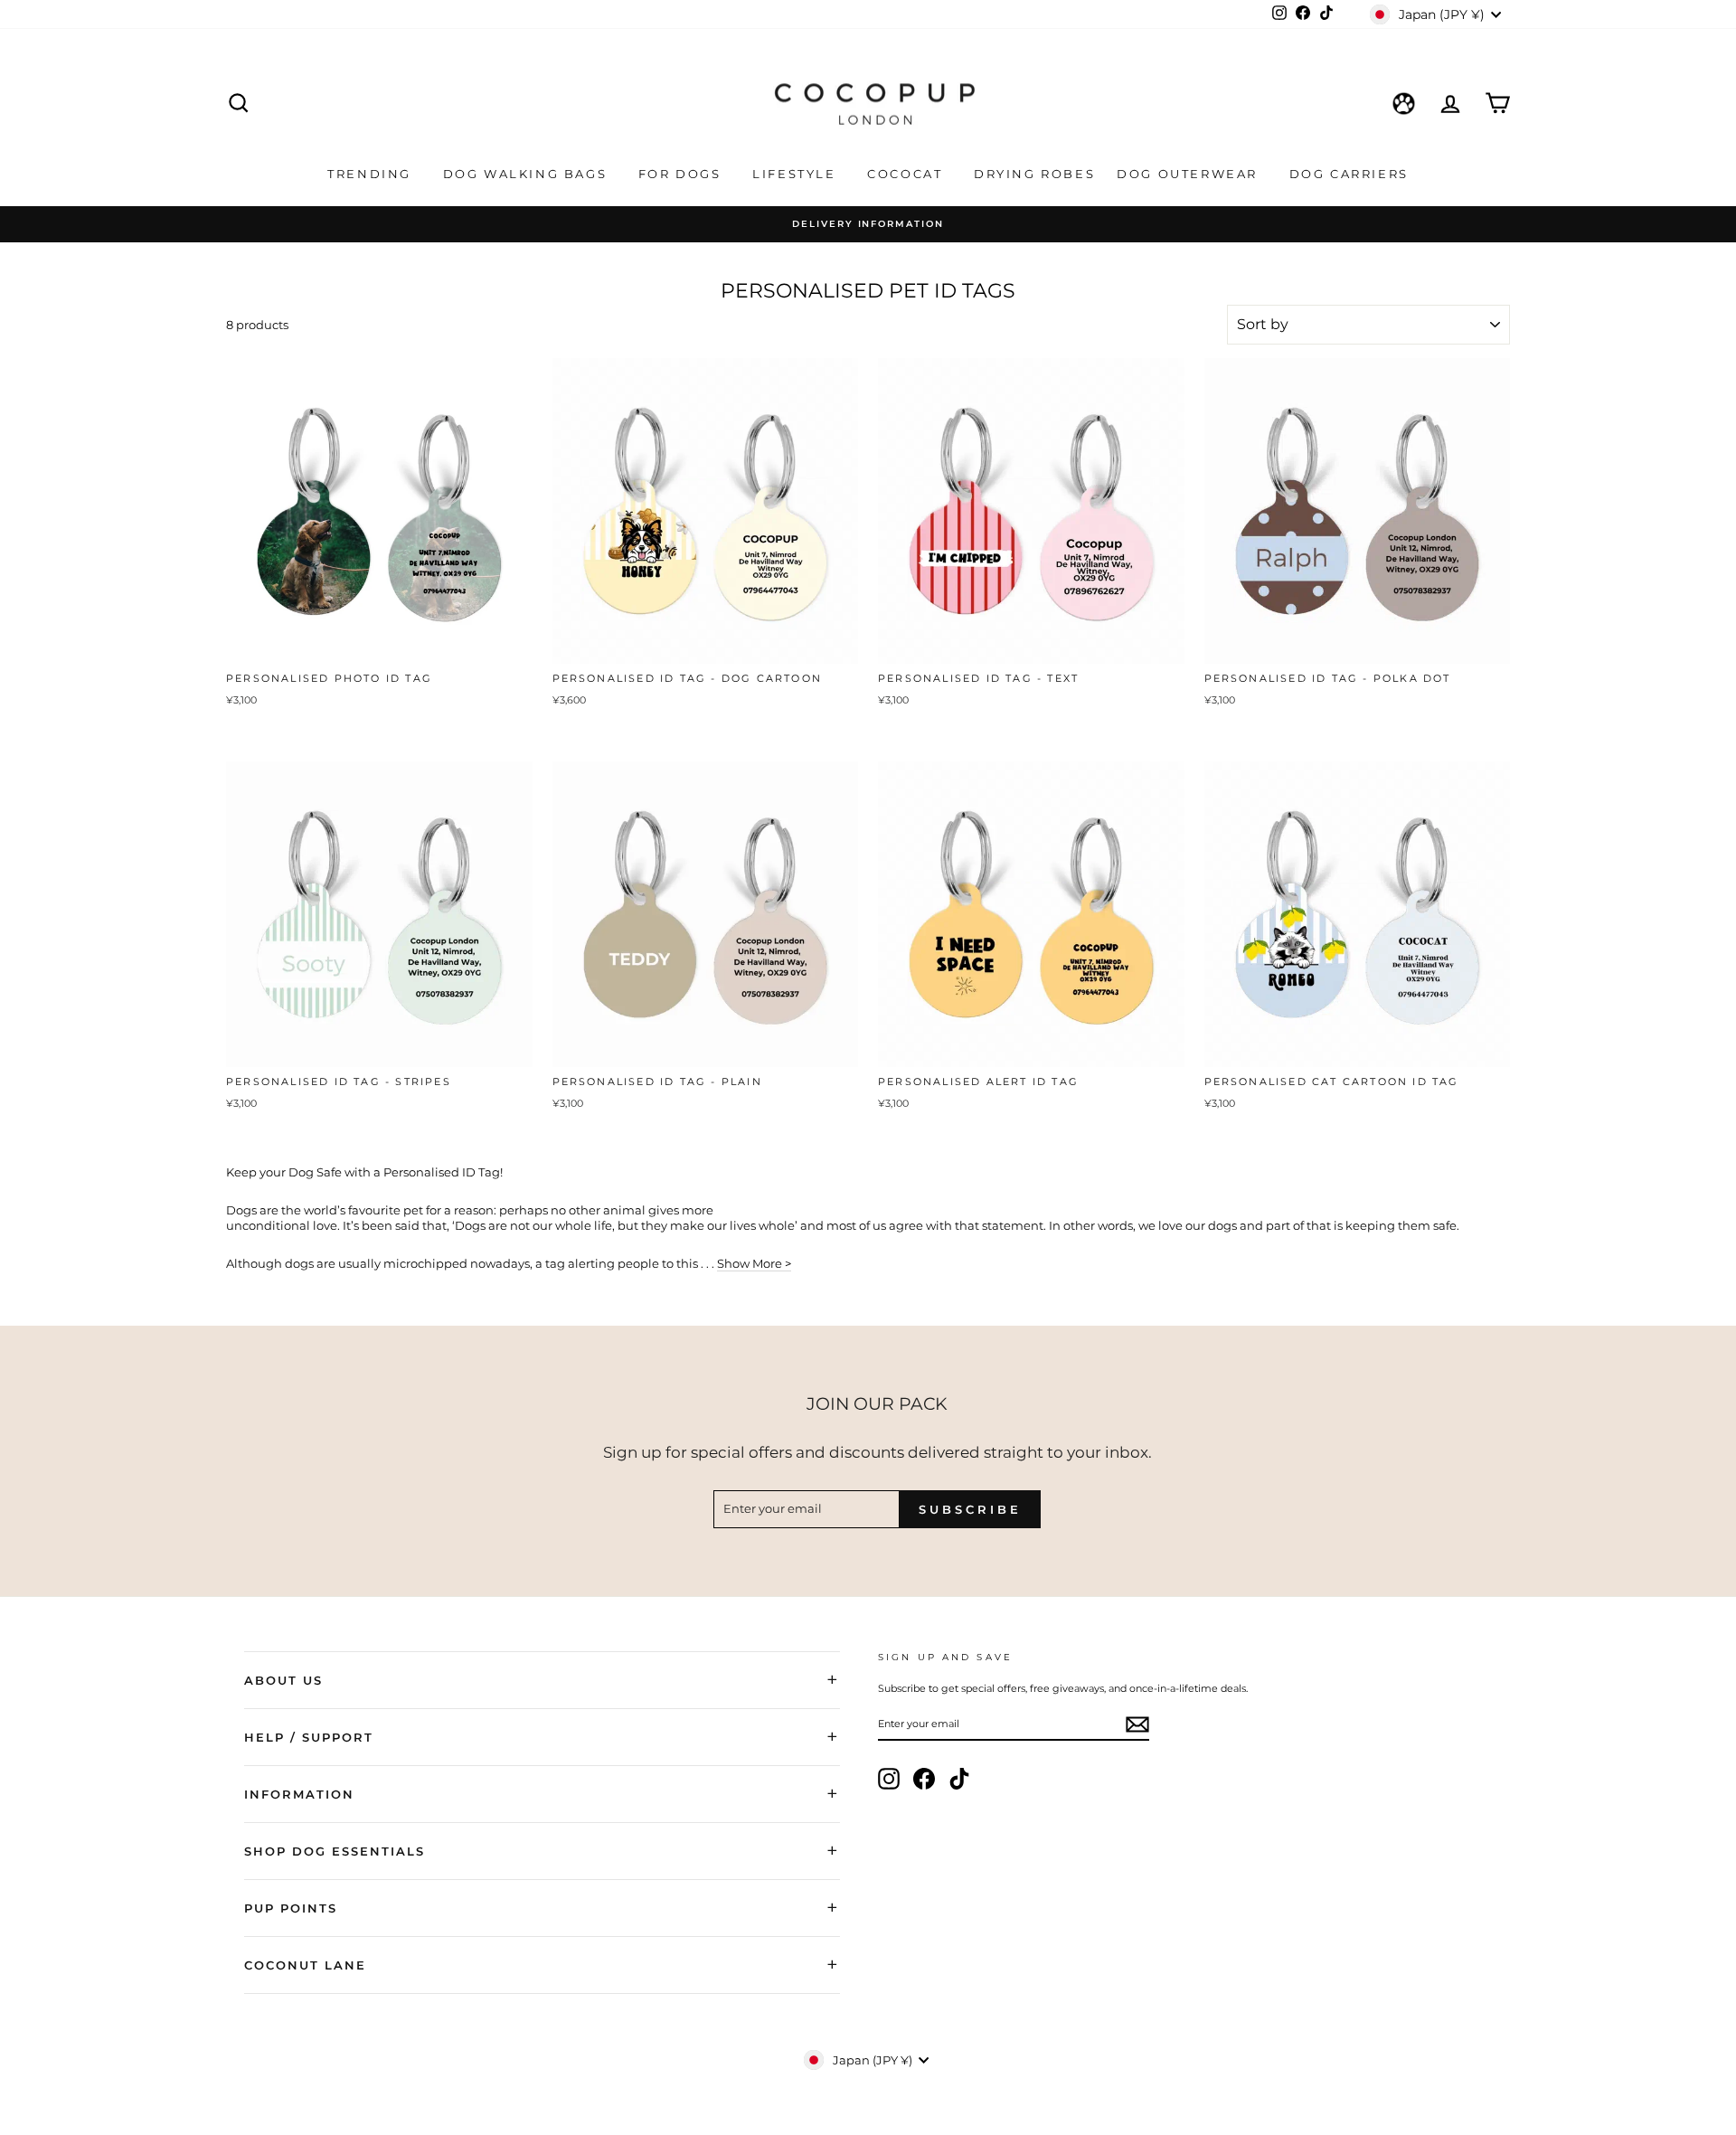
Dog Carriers (1349, 174)
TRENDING (372, 174)
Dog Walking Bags (528, 174)
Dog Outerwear (1189, 174)
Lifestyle (797, 174)
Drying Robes (1034, 174)
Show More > (754, 1263)
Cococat (907, 174)
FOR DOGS (682, 174)
